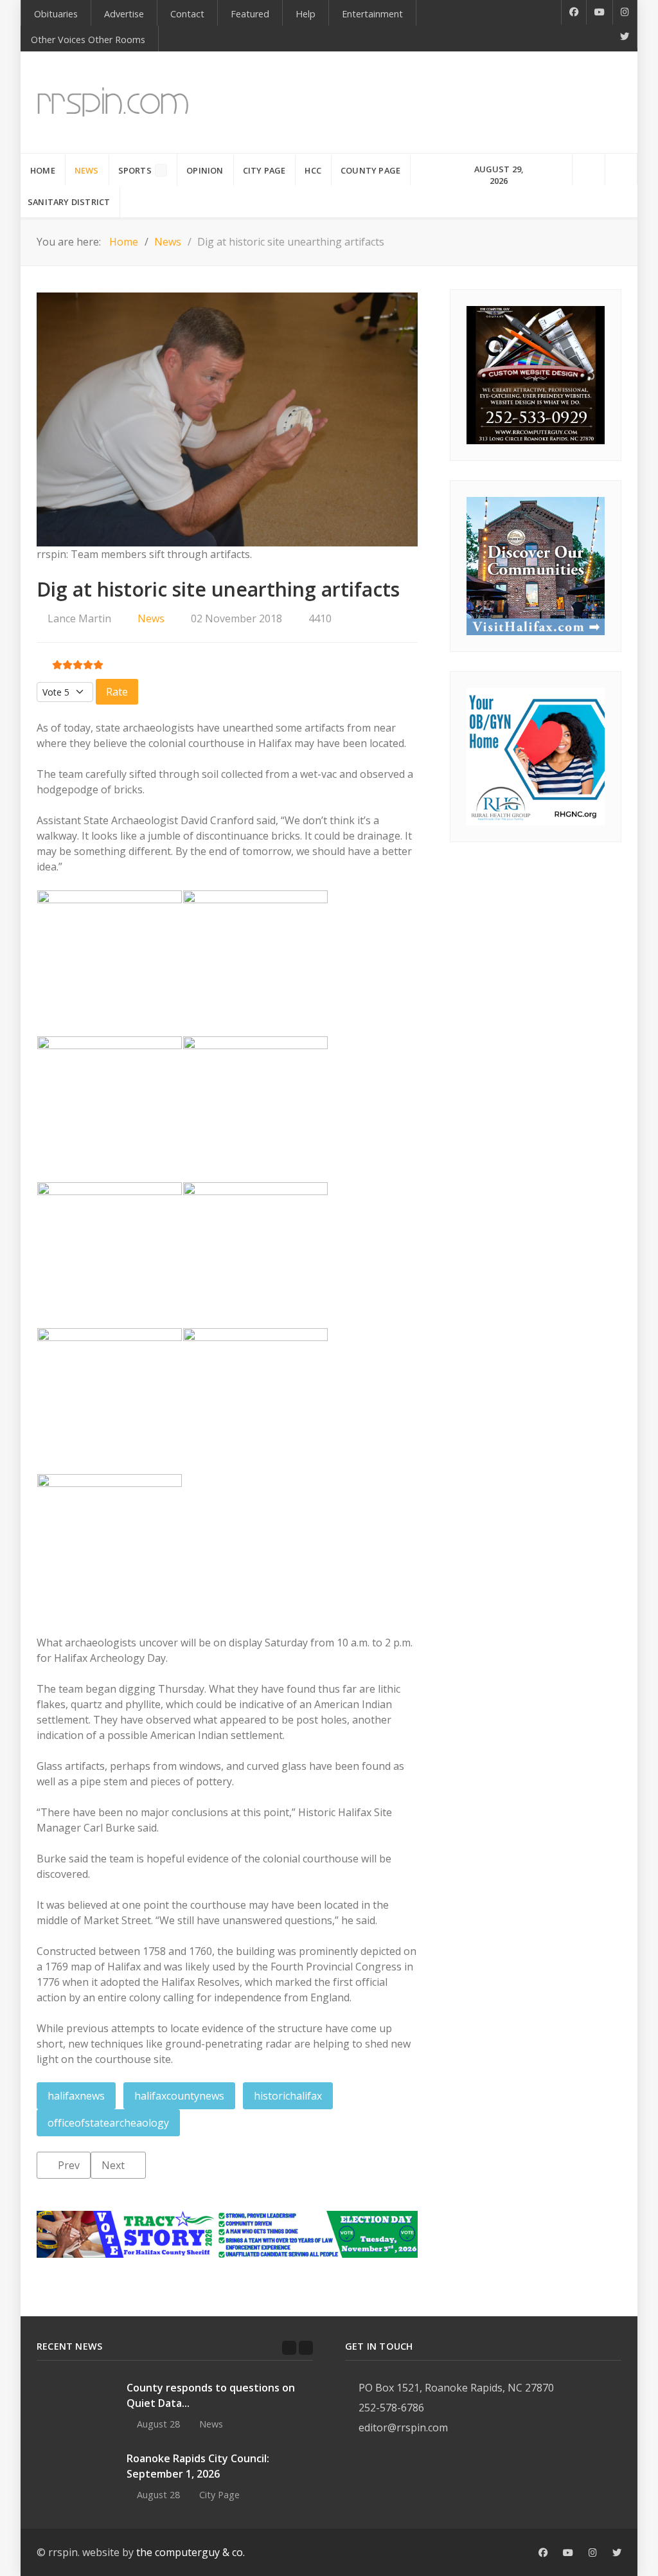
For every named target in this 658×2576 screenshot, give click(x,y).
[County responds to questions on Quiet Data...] (75, 2404)
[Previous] (289, 2348)
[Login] (621, 169)
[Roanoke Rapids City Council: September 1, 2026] (75, 2475)
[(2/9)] (255, 963)
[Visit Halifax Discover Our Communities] (536, 565)
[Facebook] (574, 12)
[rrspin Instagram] (593, 2553)
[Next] (306, 2348)
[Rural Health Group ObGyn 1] (536, 755)
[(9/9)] (110, 1546)
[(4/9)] (255, 1109)
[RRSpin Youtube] (600, 12)
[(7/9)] (110, 1401)
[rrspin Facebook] (543, 2553)
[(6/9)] (255, 1255)
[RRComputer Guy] (536, 374)
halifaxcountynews (179, 2096)
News (151, 618)
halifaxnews (76, 2096)
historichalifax (288, 2096)
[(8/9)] (255, 1401)
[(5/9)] (110, 1255)
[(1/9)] (110, 963)
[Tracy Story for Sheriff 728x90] (227, 2233)
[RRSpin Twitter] (625, 37)
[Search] (589, 169)
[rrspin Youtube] (568, 2553)
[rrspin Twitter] (617, 2553)
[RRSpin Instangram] (625, 12)
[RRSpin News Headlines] (113, 103)
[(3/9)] (110, 1109)
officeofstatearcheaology (108, 2123)
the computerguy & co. (191, 2552)
